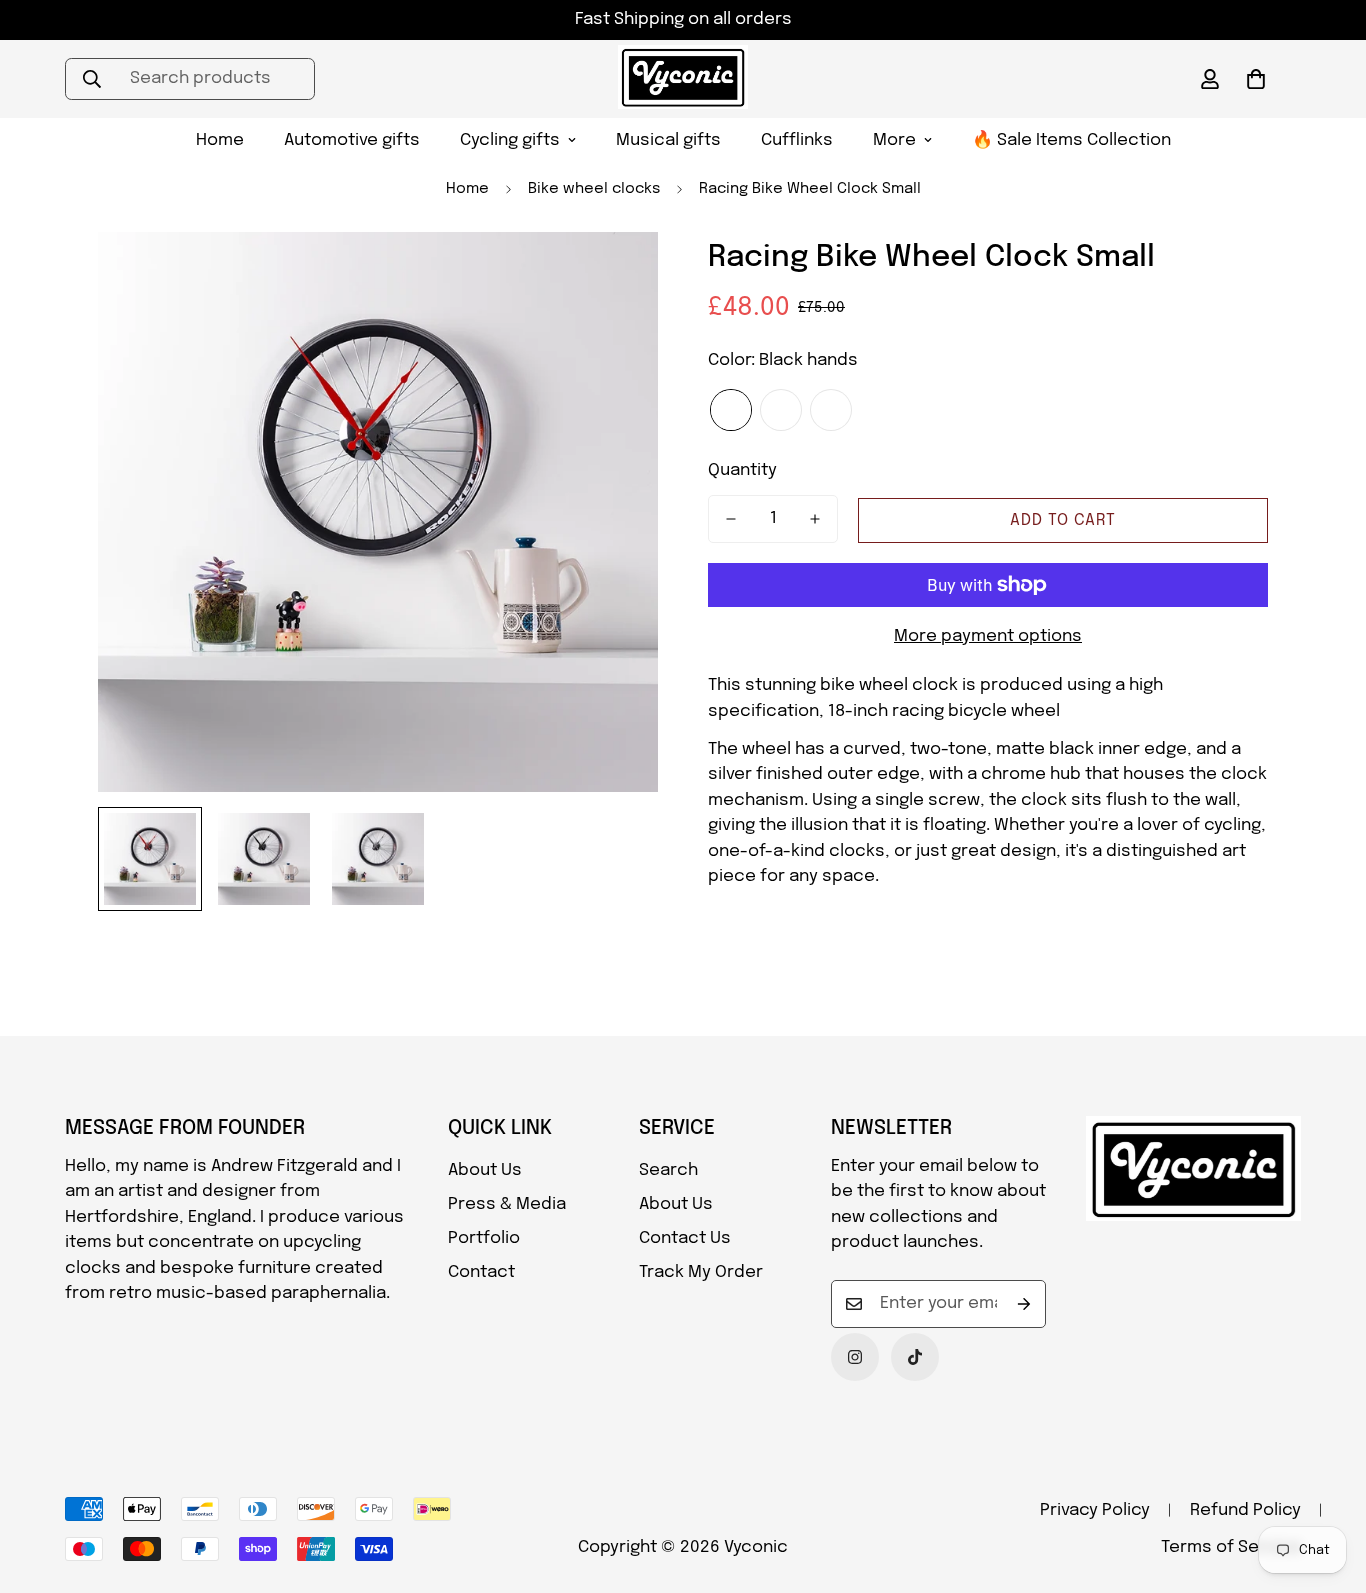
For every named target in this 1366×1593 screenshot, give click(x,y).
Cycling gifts (510, 140)
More (894, 140)
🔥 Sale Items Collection (1071, 140)
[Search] (92, 79)
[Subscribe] (1024, 1304)
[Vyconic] (683, 79)
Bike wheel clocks (594, 189)
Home (220, 140)
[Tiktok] (915, 1357)
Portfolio (484, 1238)
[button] (1256, 79)
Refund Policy (1245, 1510)
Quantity (742, 470)
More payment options (988, 636)
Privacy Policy (1095, 1510)
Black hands (731, 410)
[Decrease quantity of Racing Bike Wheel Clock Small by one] (731, 519)
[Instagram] (855, 1357)
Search (668, 1170)
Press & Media (507, 1204)
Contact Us (685, 1238)
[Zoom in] (615, 274)
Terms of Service (1231, 1547)
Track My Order (701, 1272)
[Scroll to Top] (1327, 1484)
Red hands (831, 410)
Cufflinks (797, 140)
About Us (485, 1170)
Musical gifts (668, 140)
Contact (481, 1272)
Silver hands (781, 410)
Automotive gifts (352, 140)
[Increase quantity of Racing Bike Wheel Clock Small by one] (815, 519)
